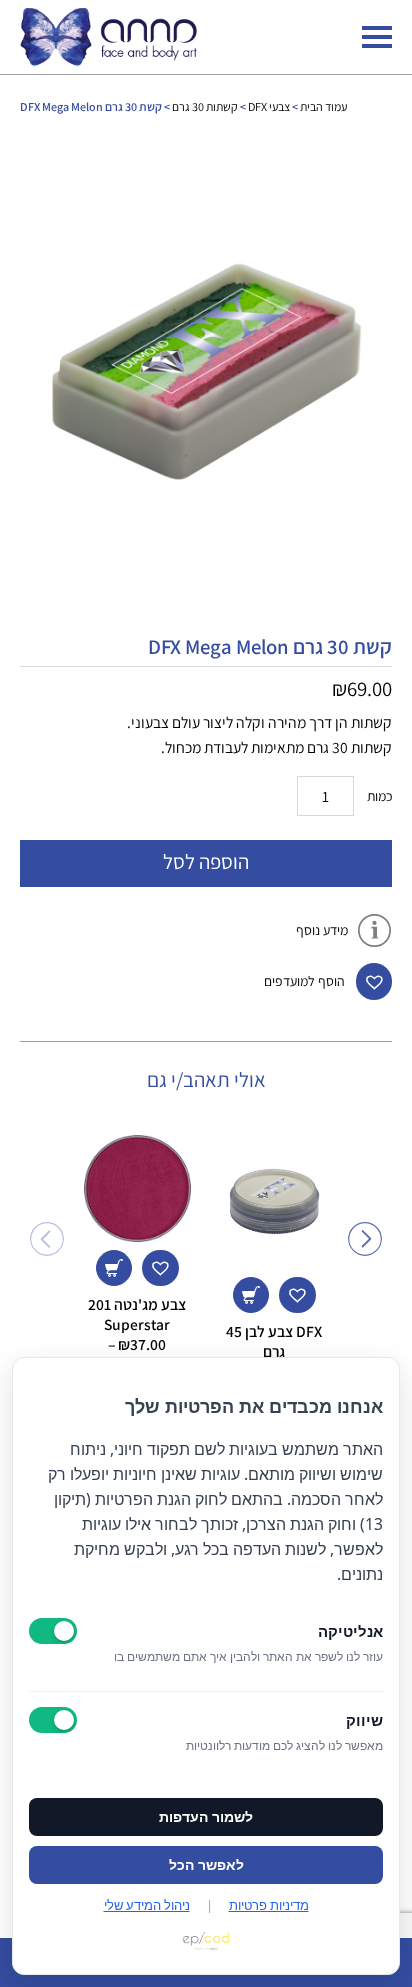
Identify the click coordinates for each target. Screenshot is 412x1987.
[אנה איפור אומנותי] (108, 60)
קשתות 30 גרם (205, 106)
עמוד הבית (323, 106)
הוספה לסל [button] (251, 1295)
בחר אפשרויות (114, 1268)
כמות (380, 796)
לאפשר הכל (206, 1865)
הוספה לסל (206, 861)
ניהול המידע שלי (147, 1905)
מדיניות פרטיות (269, 1905)
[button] (374, 981)
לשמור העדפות (206, 1817)
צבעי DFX (269, 106)
